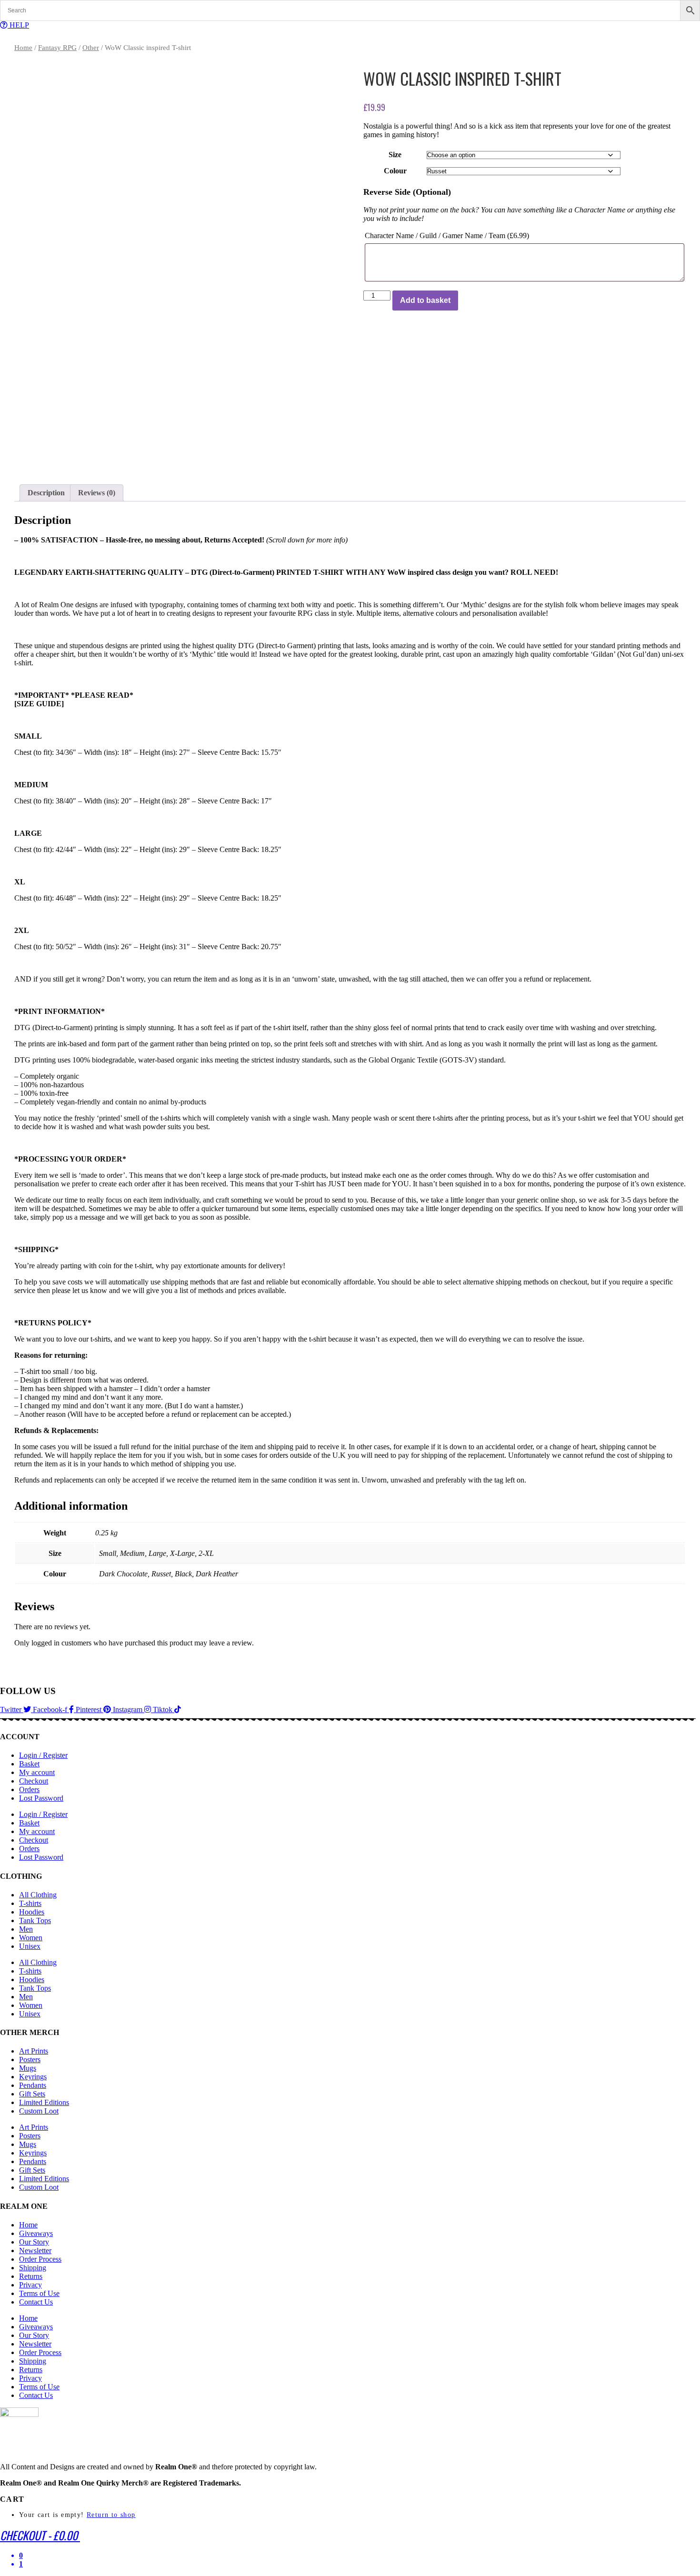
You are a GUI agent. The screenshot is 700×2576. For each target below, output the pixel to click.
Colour (395, 171)
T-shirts (30, 1903)
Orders (29, 1789)
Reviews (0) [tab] (97, 493)
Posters (30, 2060)
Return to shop (111, 2515)
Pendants (33, 2085)
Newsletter (35, 2250)
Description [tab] (46, 493)
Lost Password (41, 1798)
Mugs (28, 2068)
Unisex (30, 1946)
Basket (29, 1764)
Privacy (30, 2285)
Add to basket (425, 300)
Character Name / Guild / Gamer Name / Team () (447, 236)
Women (31, 1938)
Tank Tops (35, 1920)
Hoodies (32, 1912)
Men (26, 1929)
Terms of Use (39, 2293)
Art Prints (34, 2051)
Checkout (34, 1781)
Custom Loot (39, 2111)
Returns (31, 2276)
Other (91, 48)
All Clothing (38, 1895)
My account (37, 1772)
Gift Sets (32, 2094)
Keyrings (33, 2077)
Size (395, 155)
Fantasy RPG (57, 48)
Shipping (33, 2268)
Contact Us (36, 2302)
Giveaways (36, 2233)
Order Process (40, 2259)
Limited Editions (44, 2102)
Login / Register (43, 1755)
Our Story (34, 2242)
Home (23, 48)
